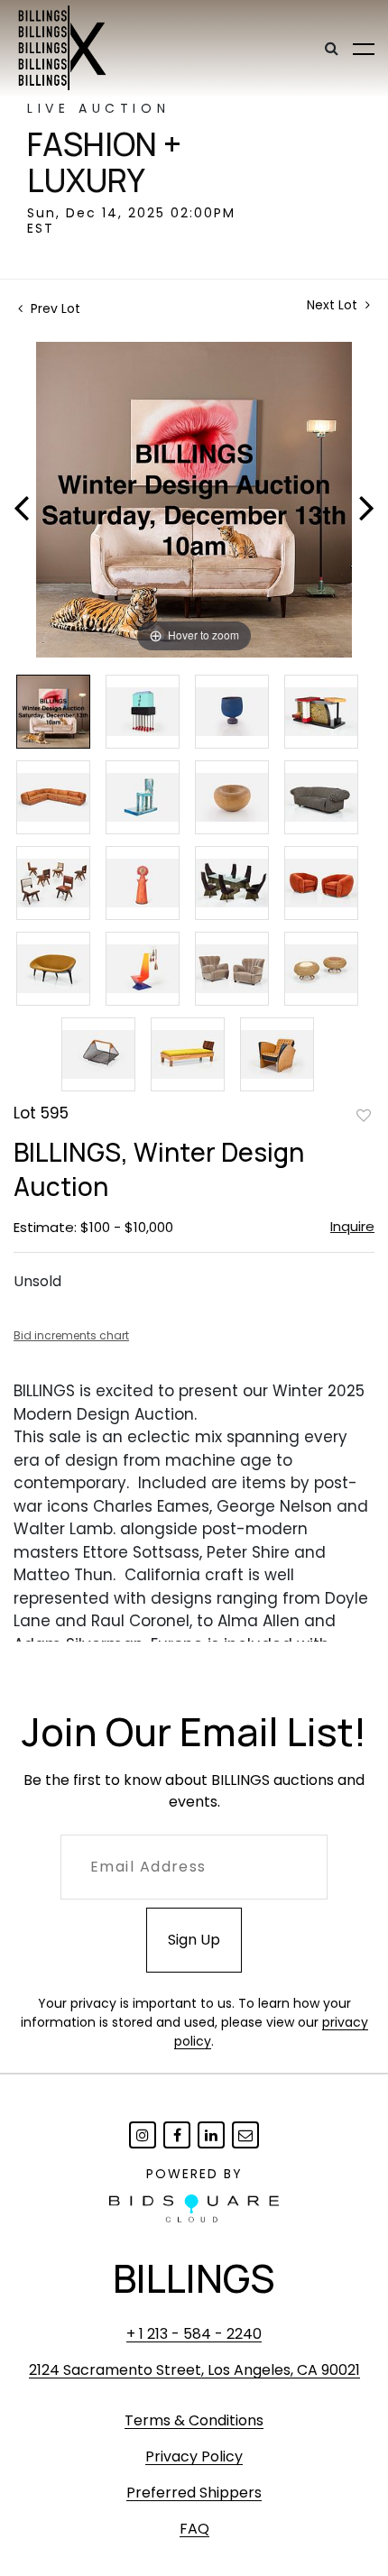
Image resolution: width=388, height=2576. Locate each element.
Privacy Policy (194, 2456)
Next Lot (334, 305)
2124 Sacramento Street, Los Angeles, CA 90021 (194, 2370)
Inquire (352, 1226)
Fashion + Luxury (104, 162)
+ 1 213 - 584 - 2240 (194, 2334)
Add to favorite (364, 1115)
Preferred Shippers (194, 2493)
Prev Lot (54, 308)
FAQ (194, 2529)
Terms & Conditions (194, 2420)
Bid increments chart (71, 1335)
